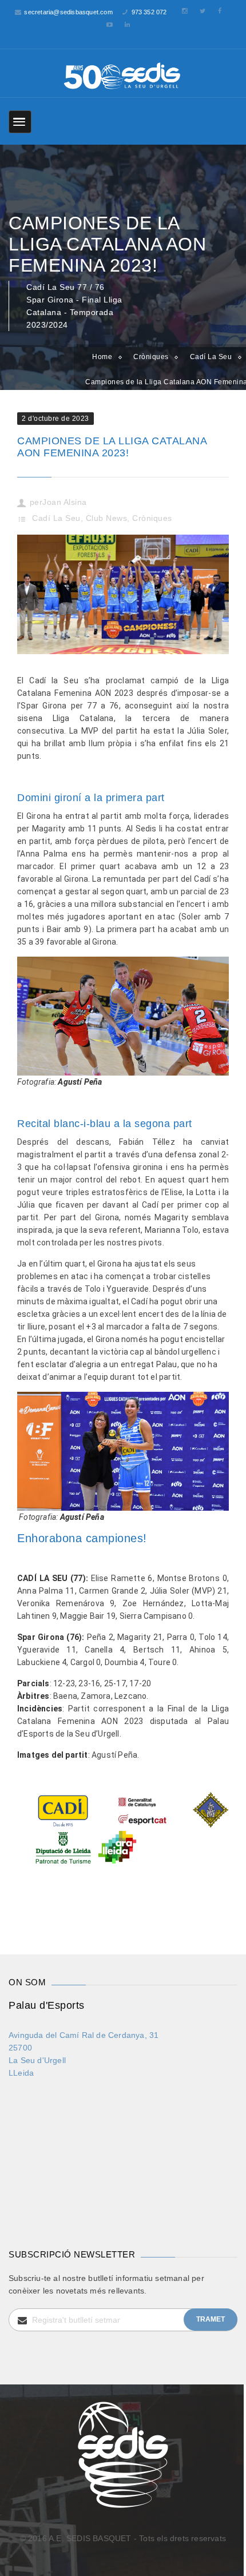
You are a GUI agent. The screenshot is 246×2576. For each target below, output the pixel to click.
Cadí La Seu (56, 518)
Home (102, 357)
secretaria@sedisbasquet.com (68, 12)
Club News (107, 518)
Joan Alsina (65, 502)
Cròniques (151, 357)
